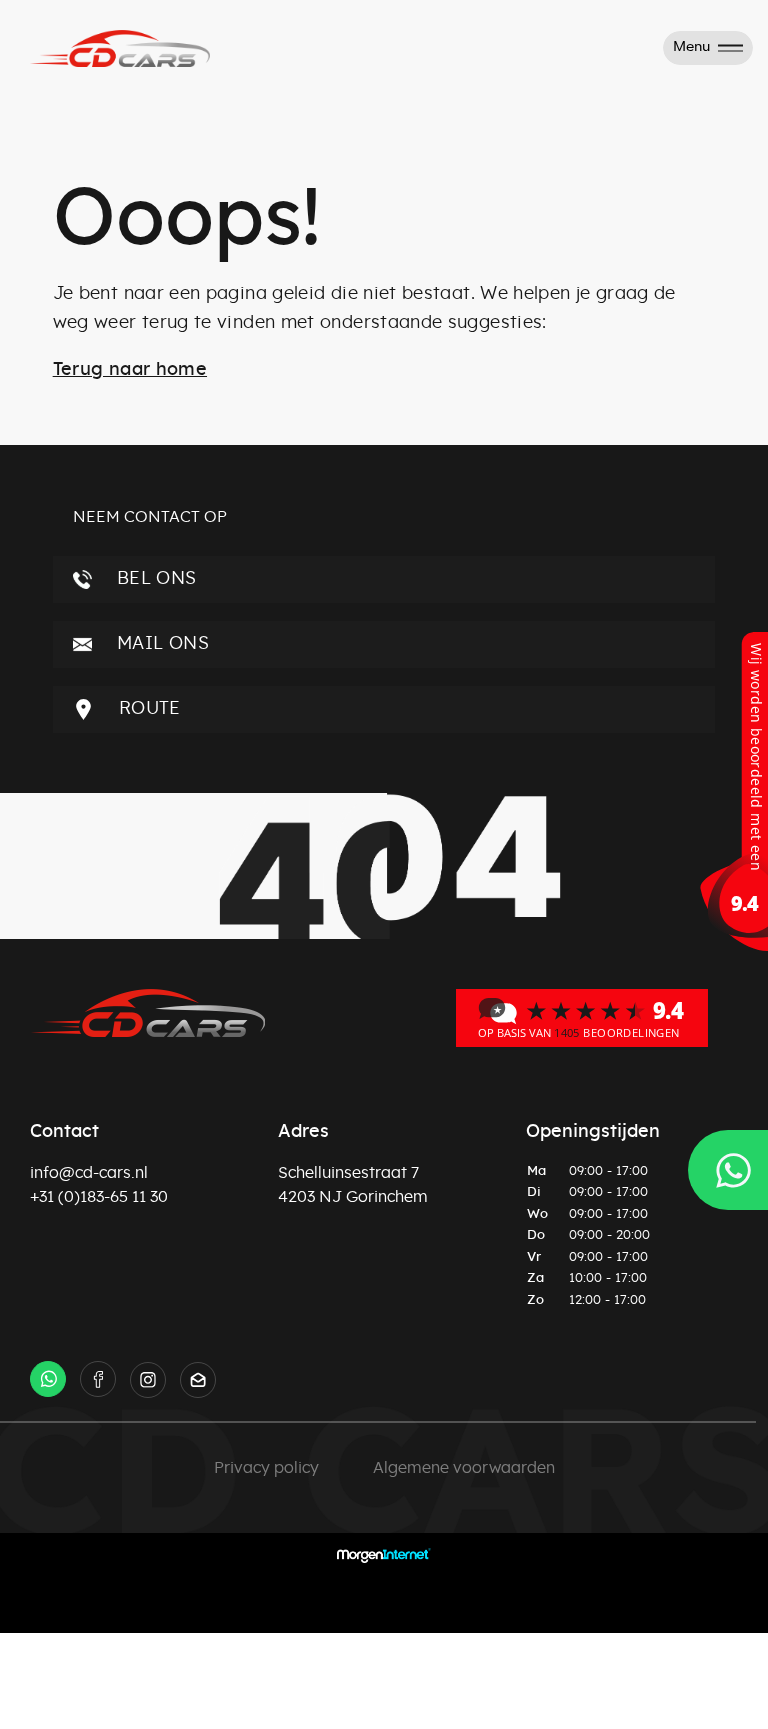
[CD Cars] (582, 1017)
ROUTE (147, 709)
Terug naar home (130, 370)
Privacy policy (266, 1468)
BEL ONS (154, 579)
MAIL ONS (160, 644)
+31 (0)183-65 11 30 (99, 1197)
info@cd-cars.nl (89, 1173)
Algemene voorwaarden (464, 1468)
